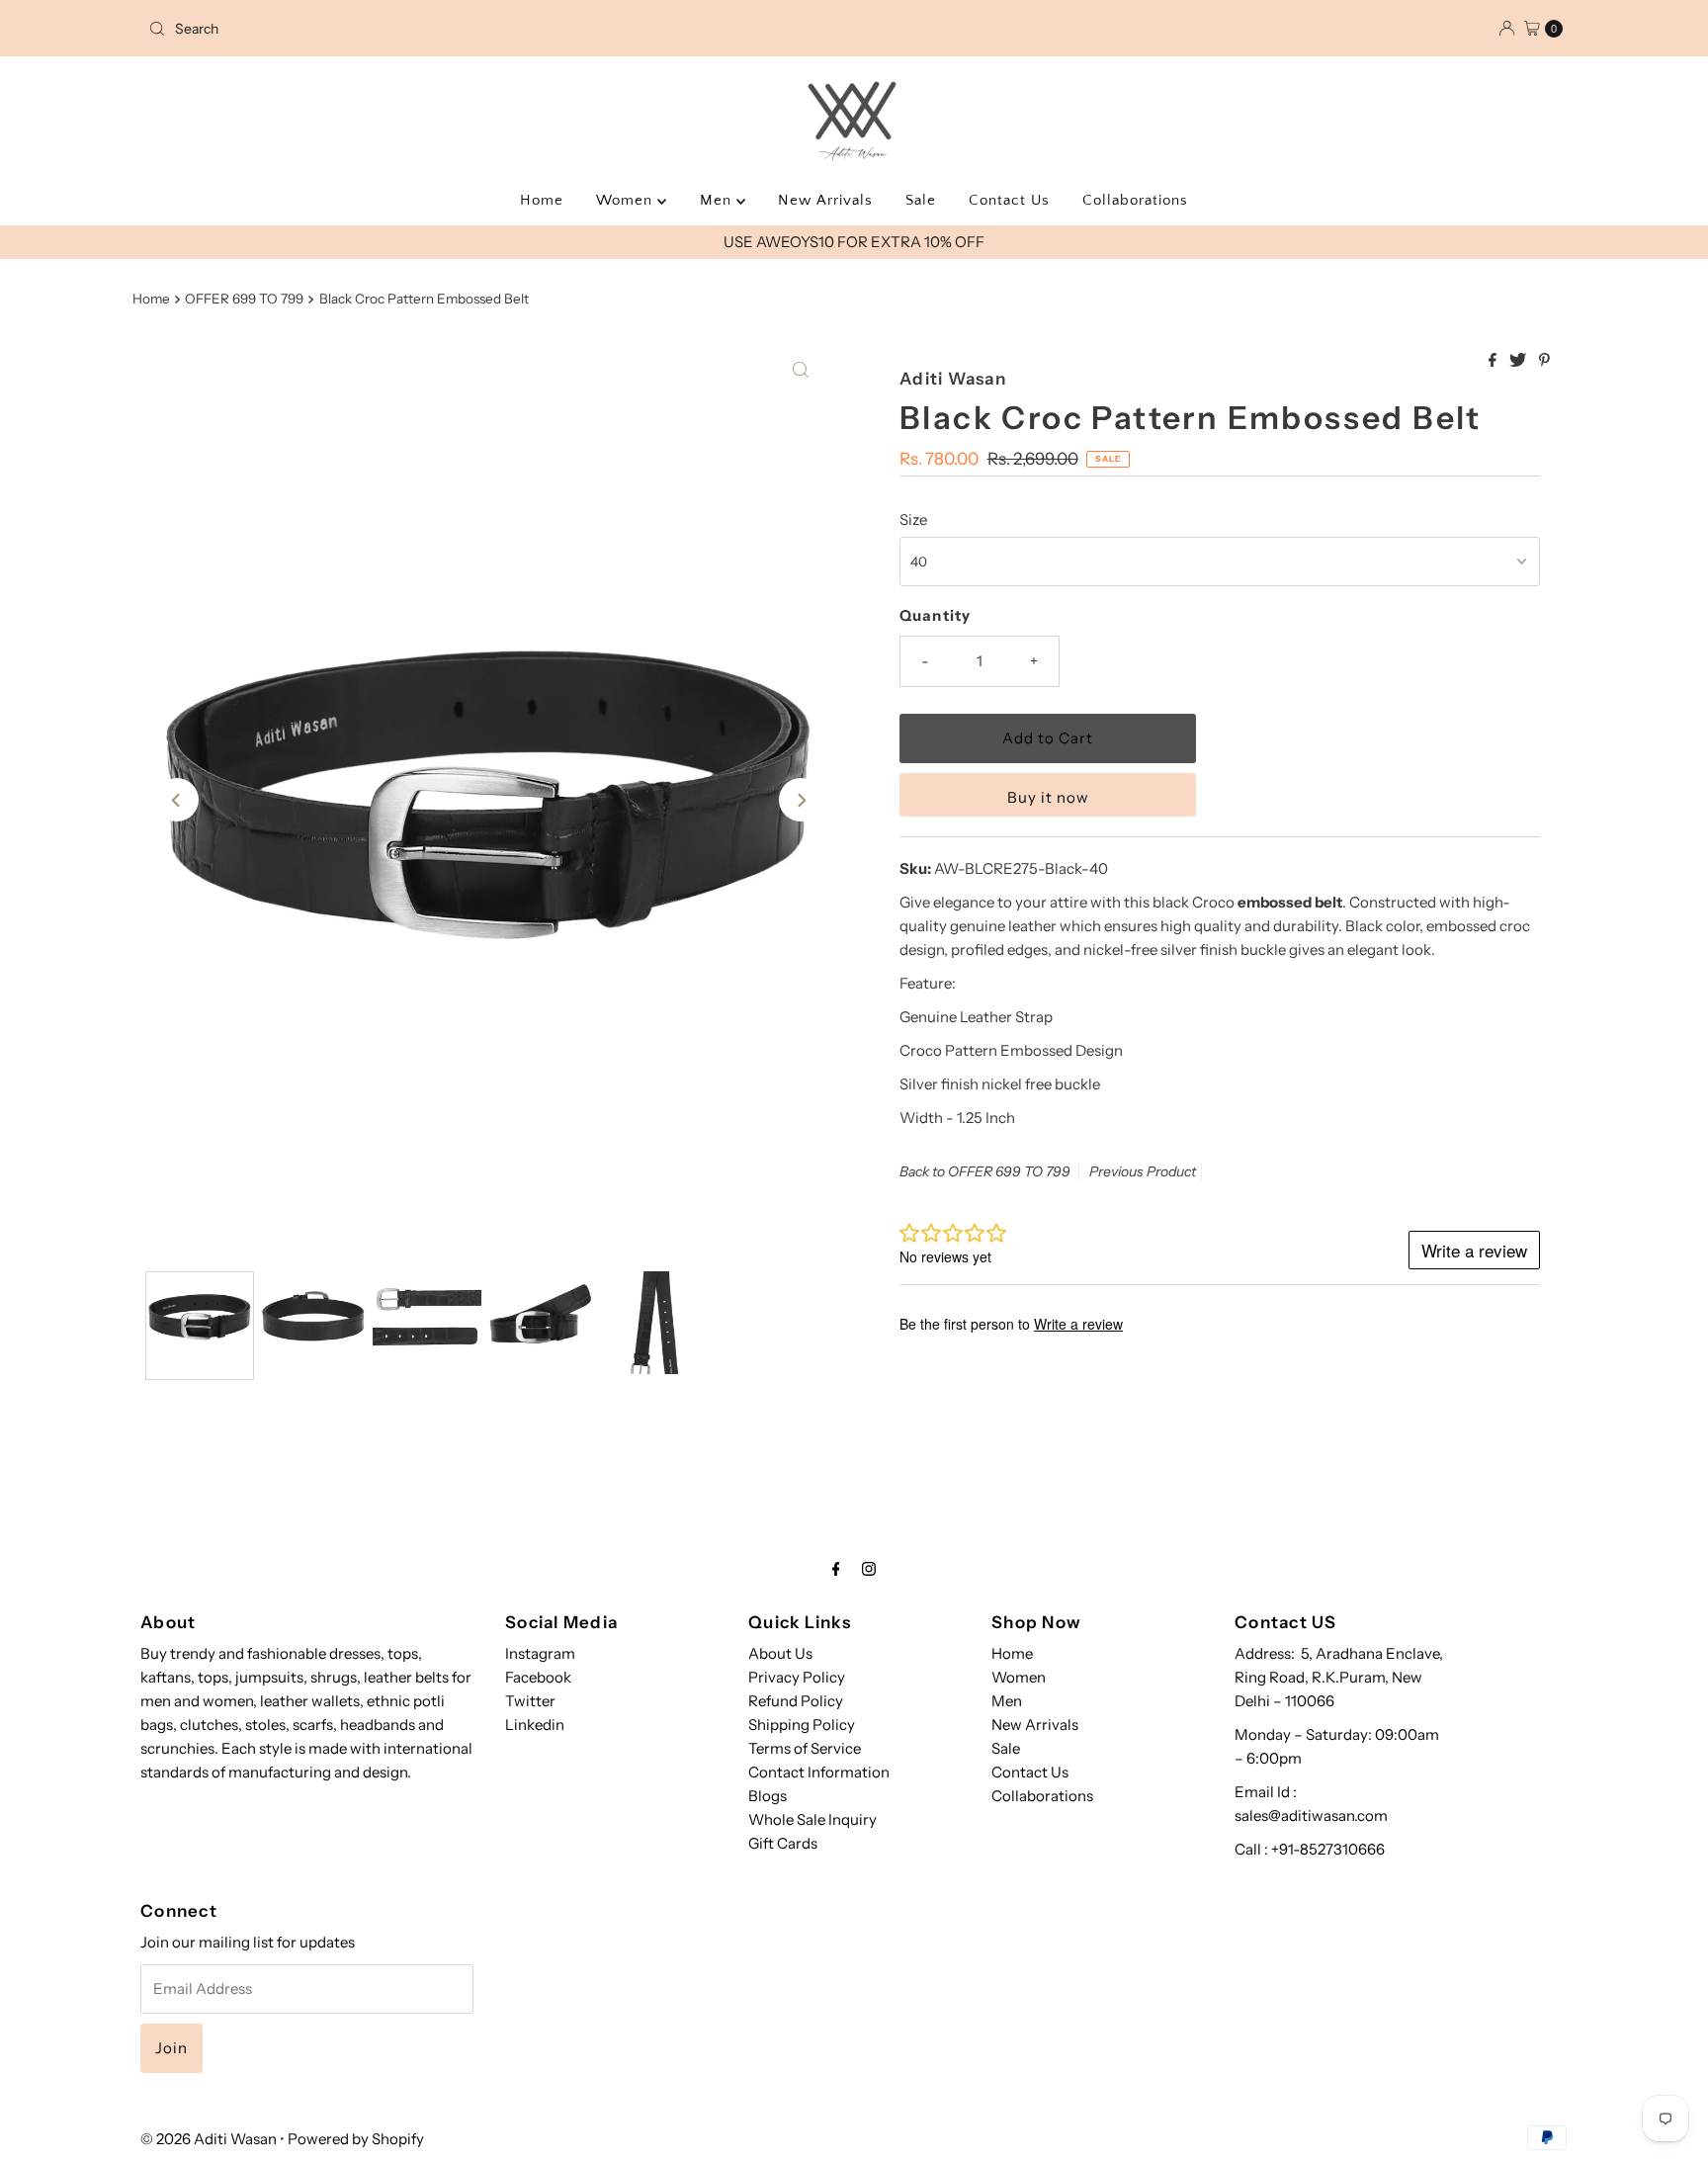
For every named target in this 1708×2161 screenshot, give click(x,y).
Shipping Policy (802, 1725)
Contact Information (819, 1772)
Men (718, 200)
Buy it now (1048, 797)
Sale (921, 200)
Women (627, 200)
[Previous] (177, 800)
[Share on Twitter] (1519, 361)
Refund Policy (796, 1701)
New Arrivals (825, 200)
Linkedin (535, 1725)
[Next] (801, 800)
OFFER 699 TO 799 (244, 299)
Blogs (768, 1796)
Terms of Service (805, 1748)
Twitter (530, 1701)
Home (542, 200)
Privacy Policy (797, 1677)
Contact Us (1009, 200)
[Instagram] (869, 1569)
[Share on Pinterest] (1544, 361)
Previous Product (1143, 1171)
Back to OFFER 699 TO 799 (985, 1171)
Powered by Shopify (356, 2139)
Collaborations (1135, 200)
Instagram (540, 1653)
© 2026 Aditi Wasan (209, 2139)
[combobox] (373, 29)
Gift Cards (783, 1843)
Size (913, 519)
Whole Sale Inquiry (812, 1819)
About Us (780, 1653)
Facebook (538, 1677)
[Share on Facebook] (1494, 361)
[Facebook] (836, 1569)
